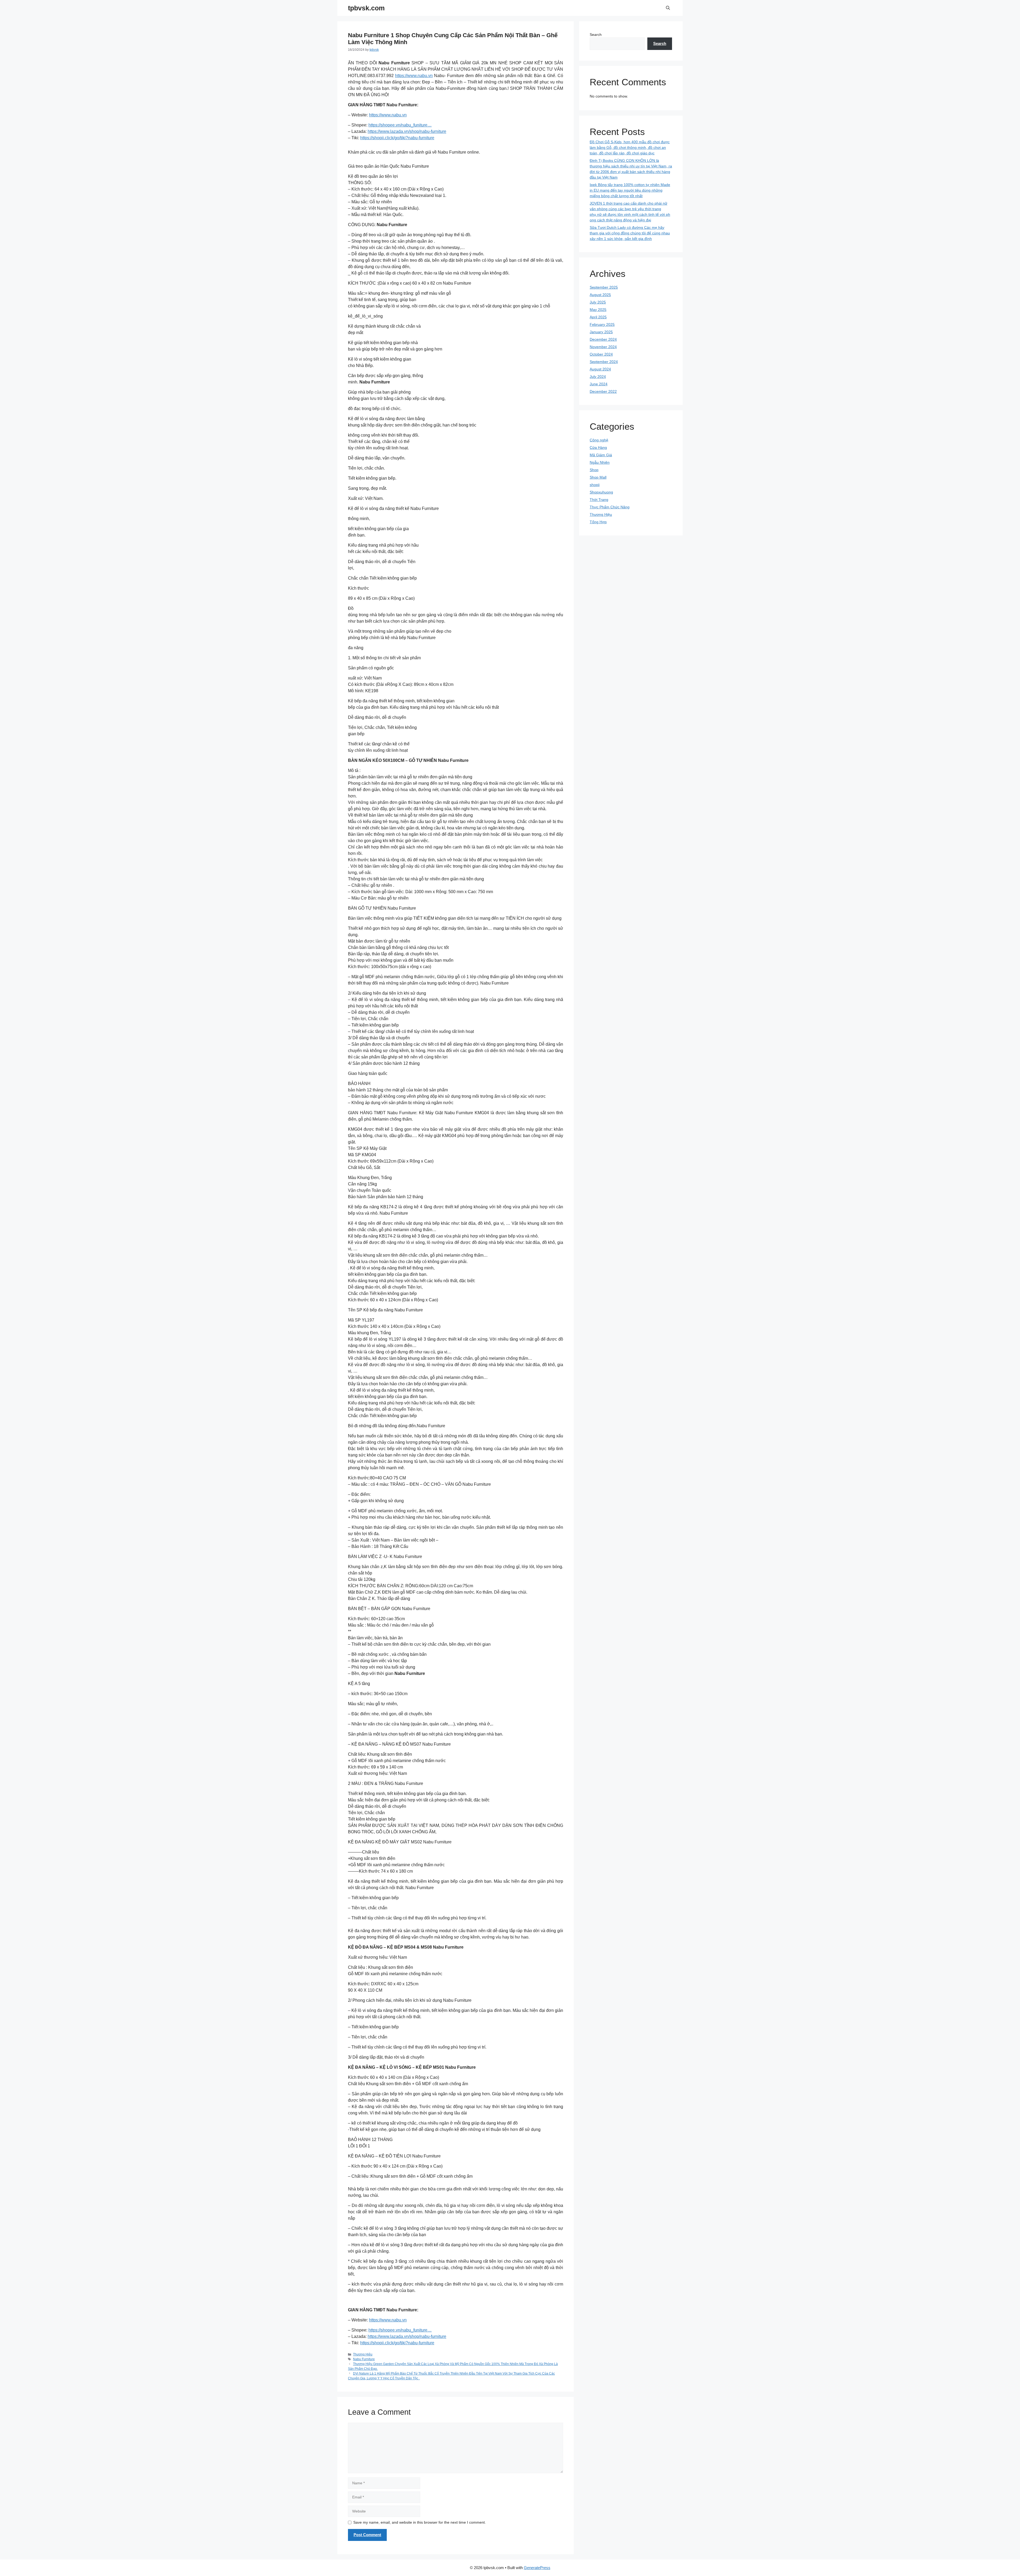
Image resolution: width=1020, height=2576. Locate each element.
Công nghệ (599, 440)
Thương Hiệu (363, 2354)
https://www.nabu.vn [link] (388, 115)
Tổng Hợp (598, 522)
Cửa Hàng (598, 447)
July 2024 (598, 377)
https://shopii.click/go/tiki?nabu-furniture (397, 138)
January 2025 (601, 332)
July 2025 (598, 302)
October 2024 (601, 354)
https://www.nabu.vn (414, 76)
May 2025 (598, 310)
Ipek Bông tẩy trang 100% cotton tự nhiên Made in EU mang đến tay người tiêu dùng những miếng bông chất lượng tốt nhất (630, 190)
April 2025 (598, 317)
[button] (668, 8)
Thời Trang (599, 500)
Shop (594, 470)
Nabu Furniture (364, 2359)
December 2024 (603, 339)
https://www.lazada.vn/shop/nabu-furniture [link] (407, 131)
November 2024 (603, 347)
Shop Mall (598, 477)
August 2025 (600, 295)
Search (596, 35)
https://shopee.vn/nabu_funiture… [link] (400, 125)
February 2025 (602, 324)
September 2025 (604, 287)
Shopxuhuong (601, 492)
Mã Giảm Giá (601, 455)
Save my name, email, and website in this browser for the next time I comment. (420, 2522)
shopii (595, 485)
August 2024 (600, 369)
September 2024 (604, 362)
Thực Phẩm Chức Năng (610, 507)
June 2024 (599, 384)
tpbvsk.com (366, 8)
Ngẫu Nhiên (600, 462)
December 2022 (603, 391)
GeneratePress (537, 2568)
